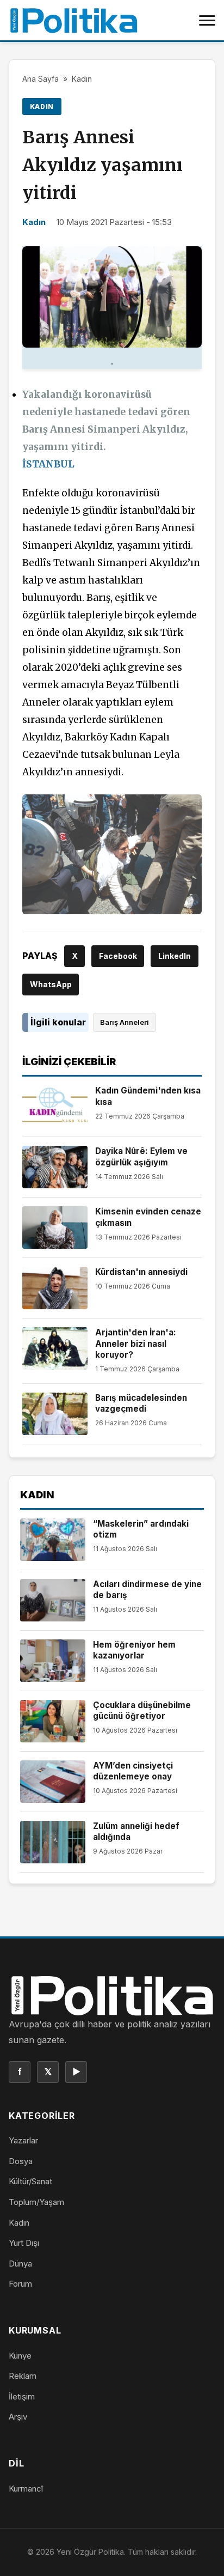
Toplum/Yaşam (36, 2202)
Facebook (118, 956)
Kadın (82, 79)
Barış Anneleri (125, 1022)
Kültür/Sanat (30, 2181)
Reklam (23, 2376)
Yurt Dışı (24, 2243)
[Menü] (207, 20)
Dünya (20, 2264)
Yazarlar (23, 2140)
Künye (20, 2356)
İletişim (22, 2396)
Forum (20, 2284)
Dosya (21, 2161)
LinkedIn (175, 956)
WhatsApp (51, 984)
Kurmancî (26, 2489)
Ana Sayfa (41, 79)
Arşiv (18, 2417)
